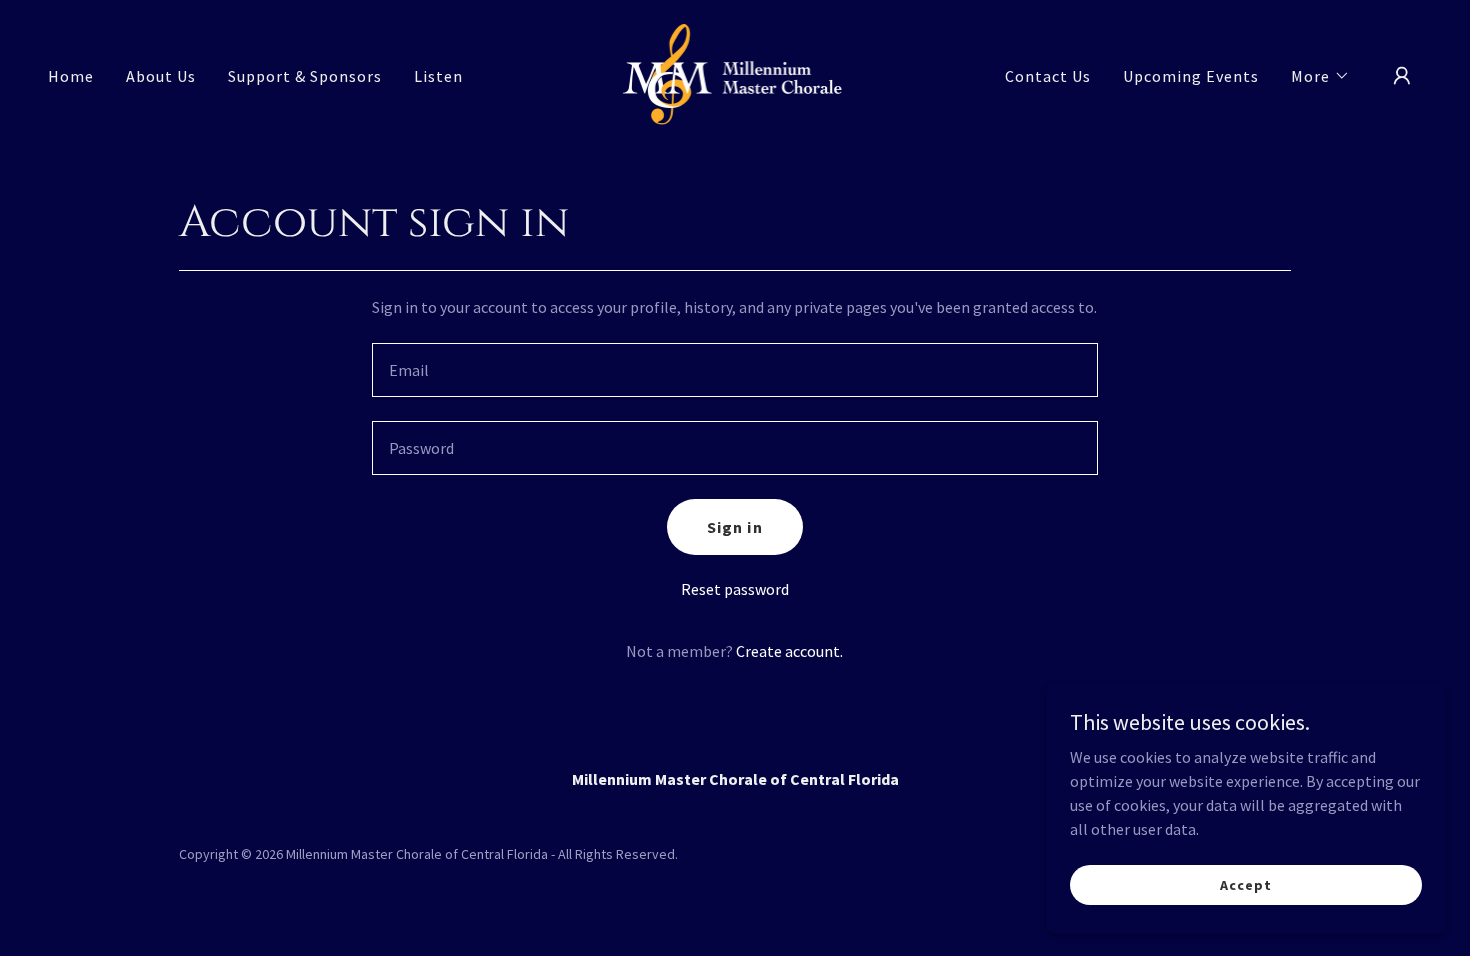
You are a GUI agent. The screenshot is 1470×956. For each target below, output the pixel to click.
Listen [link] (438, 76)
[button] (1320, 76)
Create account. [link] (789, 651)
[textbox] (734, 370)
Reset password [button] (735, 589)
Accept (1245, 884)
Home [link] (71, 76)
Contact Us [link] (1048, 76)
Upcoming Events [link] (1191, 76)
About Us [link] (161, 76)
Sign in (734, 527)
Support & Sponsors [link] (305, 76)
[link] (735, 74)
